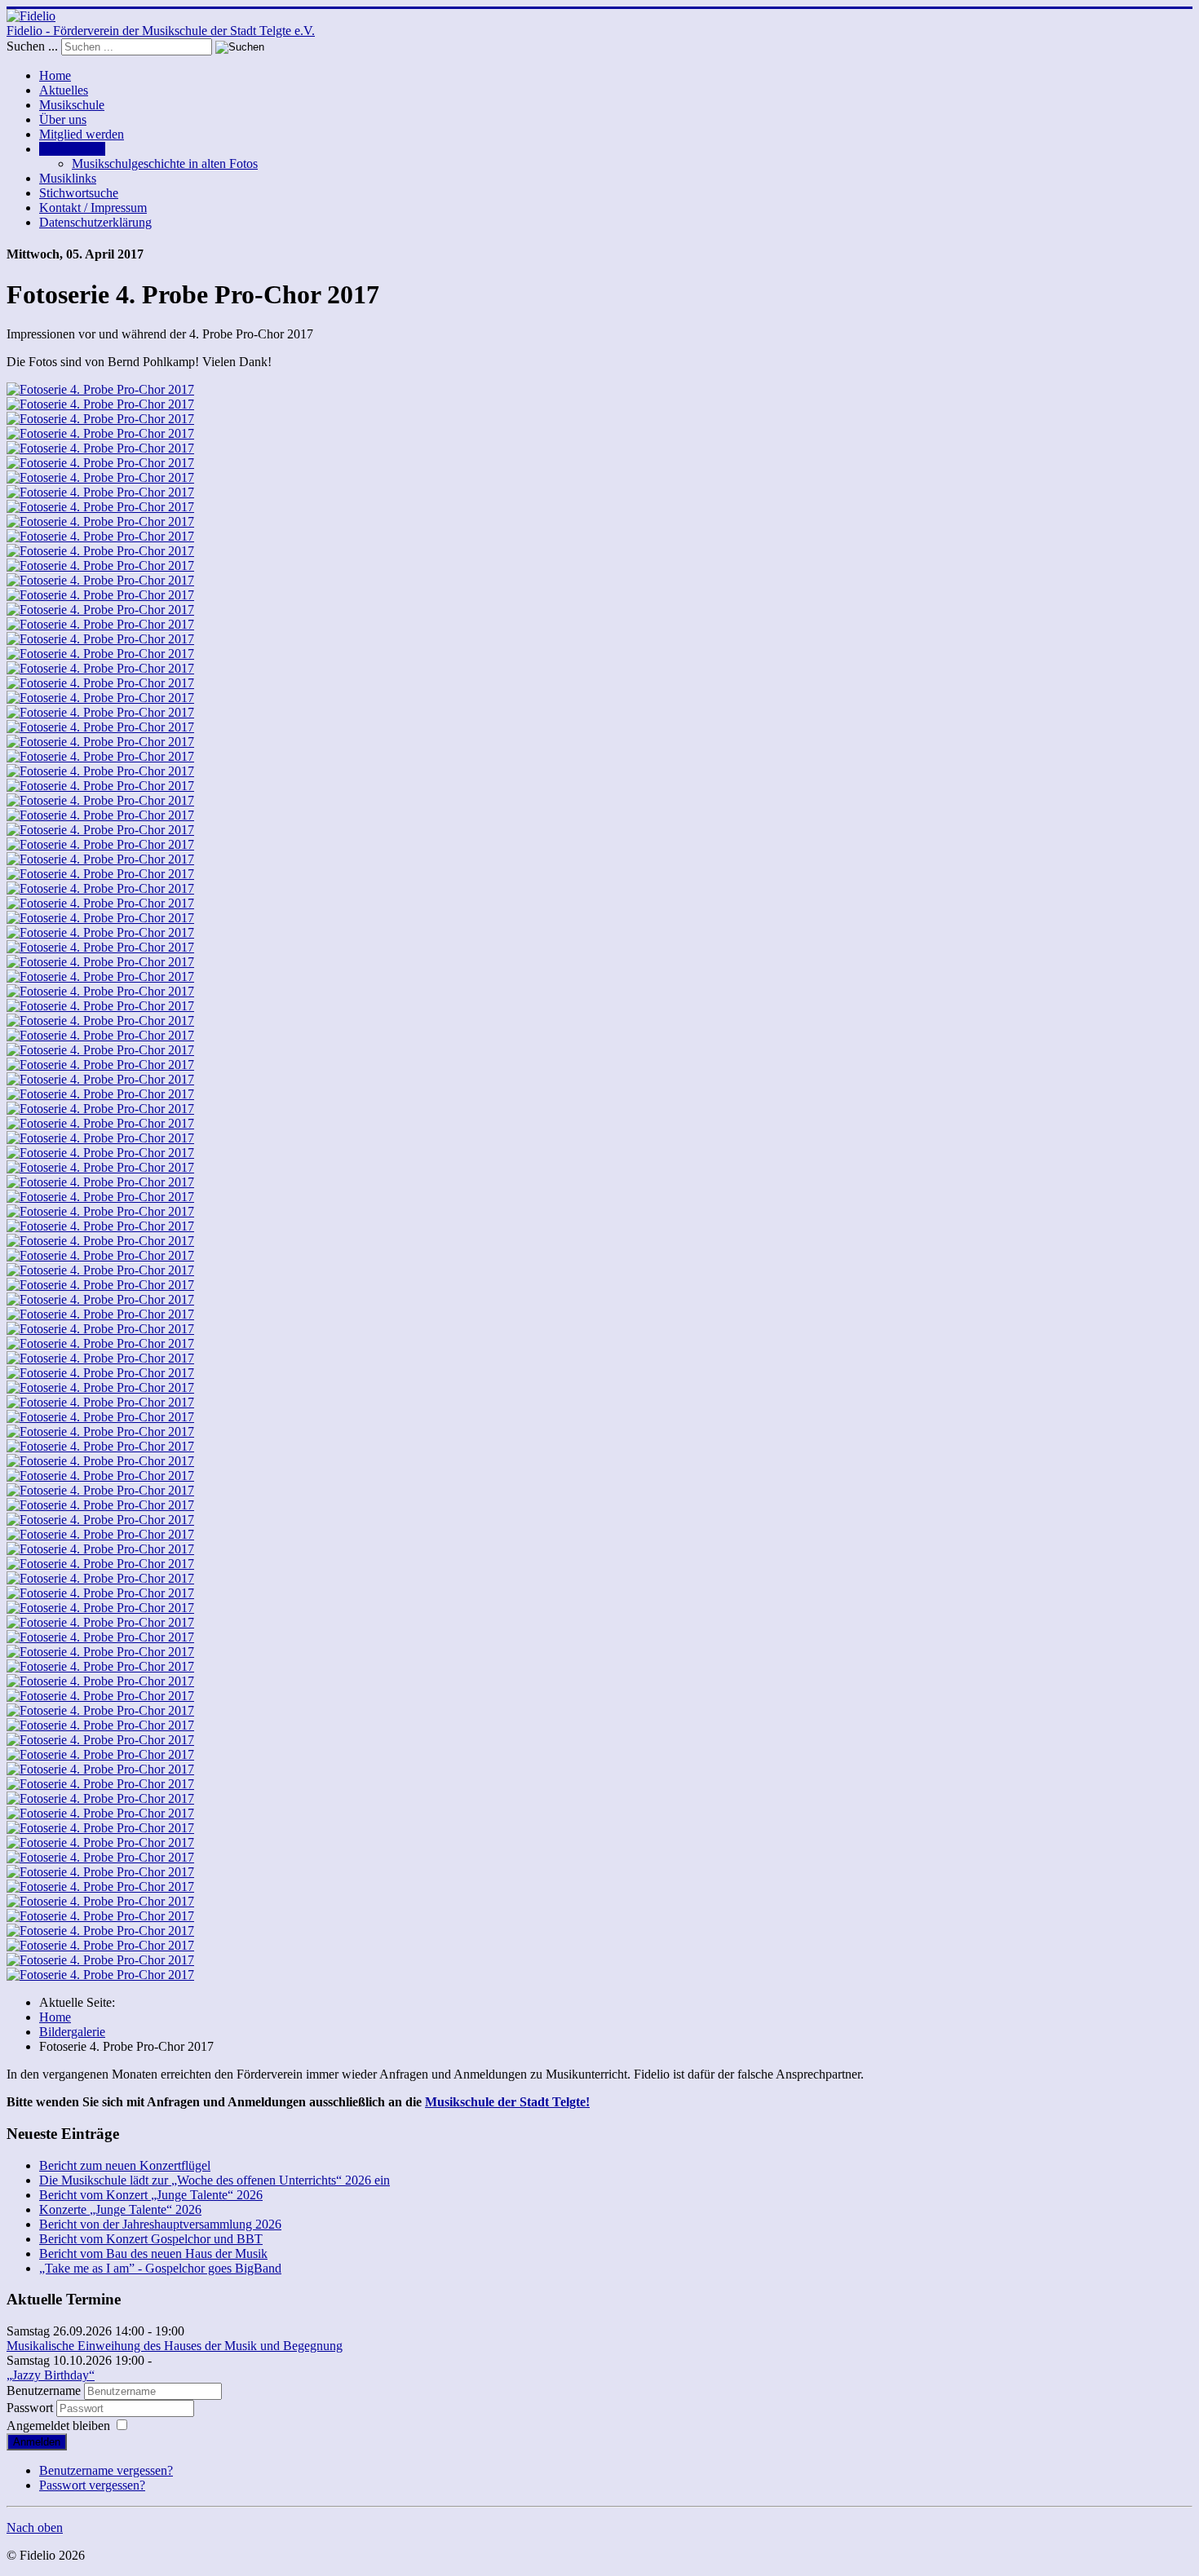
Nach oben (35, 2527)
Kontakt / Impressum (93, 208)
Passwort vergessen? (92, 2485)
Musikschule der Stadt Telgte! (507, 2102)
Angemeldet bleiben (58, 2426)
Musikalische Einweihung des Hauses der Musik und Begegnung (175, 2346)
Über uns (63, 119)
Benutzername (44, 2390)
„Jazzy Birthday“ (51, 2375)
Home (55, 75)
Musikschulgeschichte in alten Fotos (165, 163)
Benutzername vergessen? (106, 2470)
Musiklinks (68, 178)
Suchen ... (32, 46)
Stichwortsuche (79, 193)
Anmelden (37, 2442)
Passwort (31, 2408)
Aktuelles (64, 90)
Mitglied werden (82, 134)
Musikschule (72, 105)
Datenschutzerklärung (95, 222)
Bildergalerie (72, 149)
